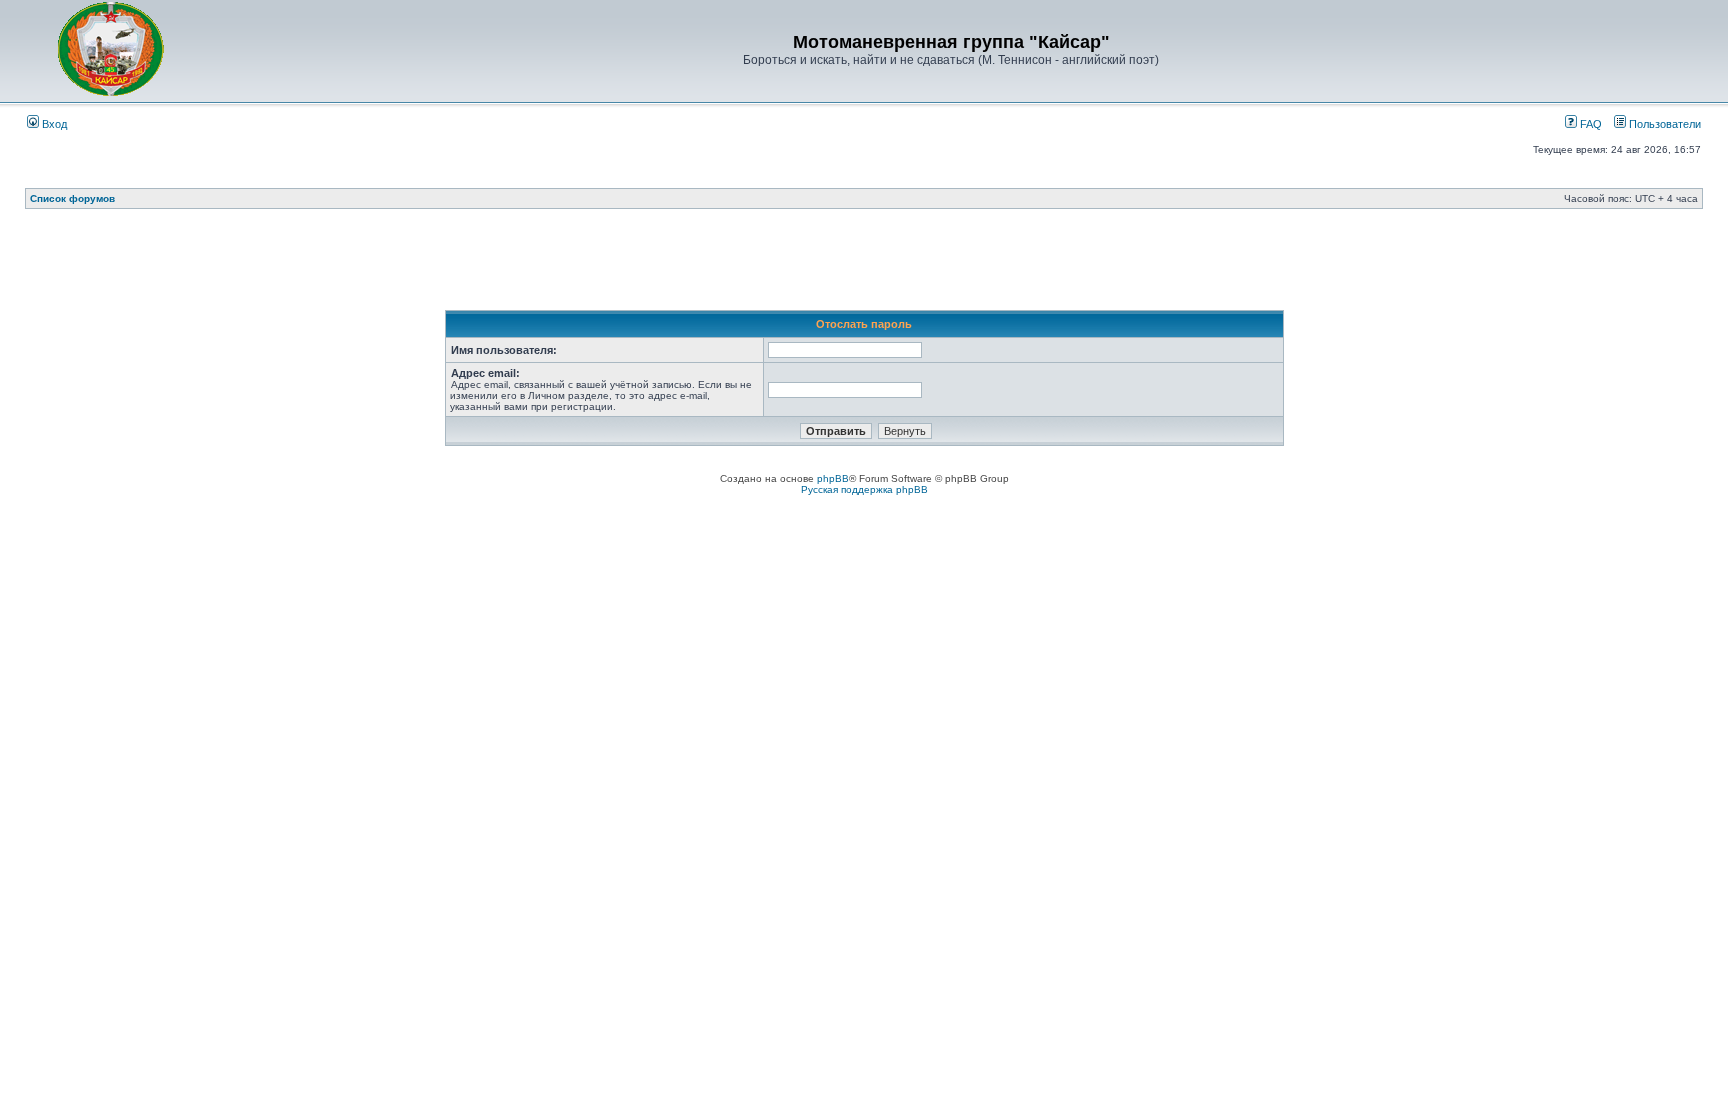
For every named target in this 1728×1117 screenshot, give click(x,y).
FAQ (1589, 124)
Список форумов (72, 198)
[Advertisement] (864, 265)
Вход (53, 124)
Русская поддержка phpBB (864, 489)
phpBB (833, 478)
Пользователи (1663, 124)
